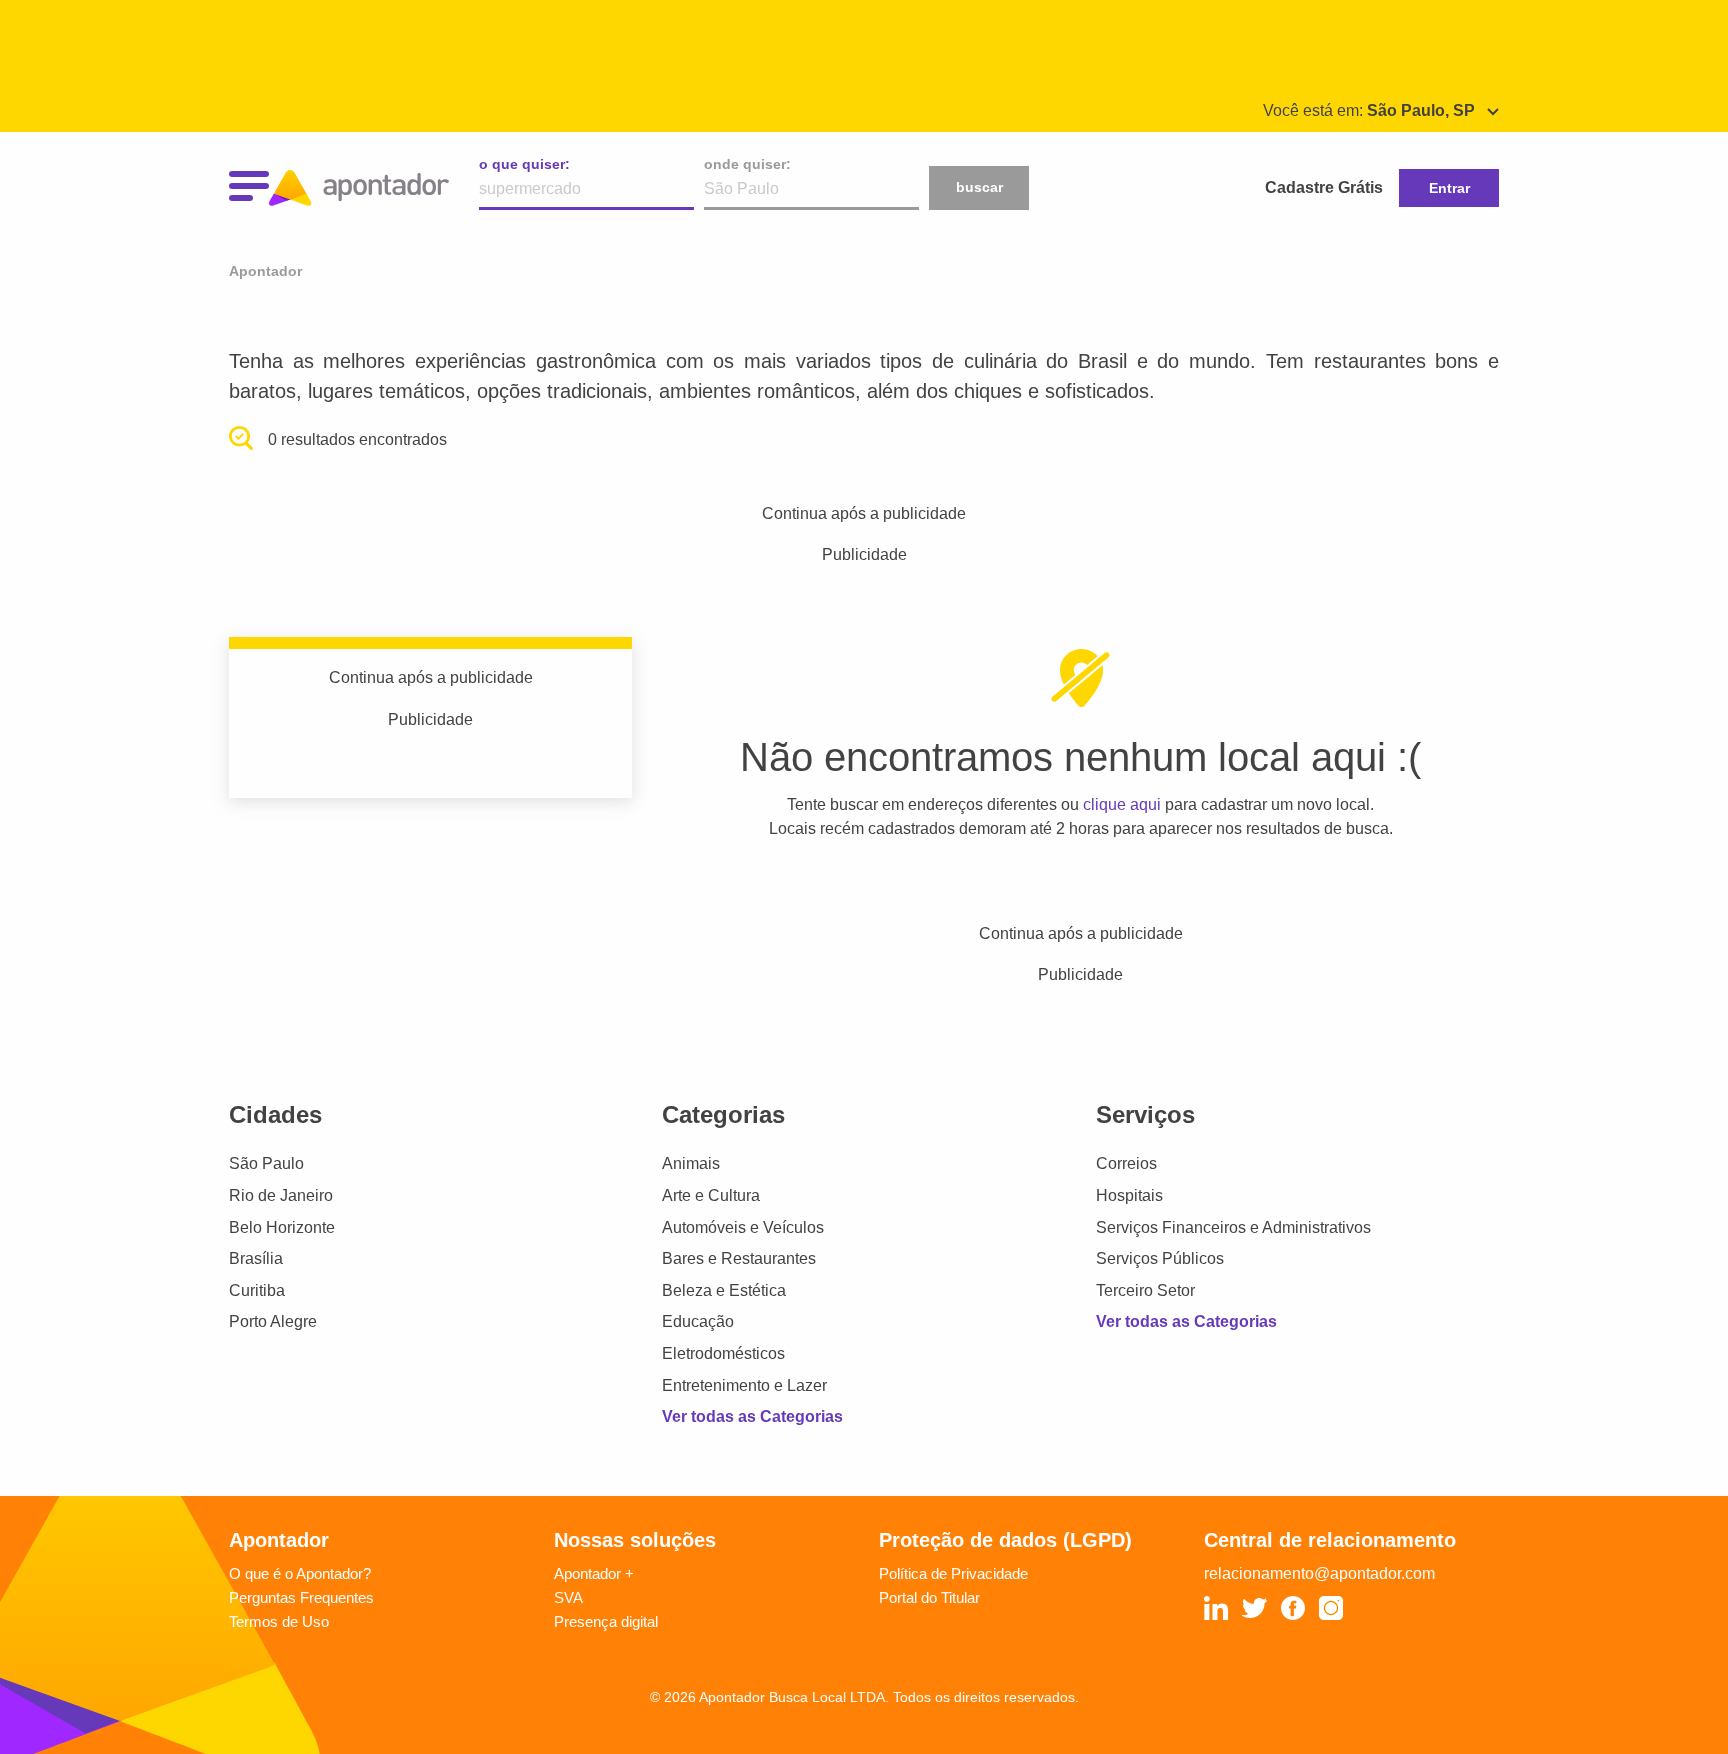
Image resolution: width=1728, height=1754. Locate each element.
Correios (1126, 1163)
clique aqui (1122, 804)
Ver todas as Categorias (752, 1416)
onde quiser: (747, 164)
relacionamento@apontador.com (1319, 1573)
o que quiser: (524, 164)
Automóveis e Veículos (743, 1227)
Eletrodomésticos (723, 1353)
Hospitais (1129, 1195)
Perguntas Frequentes (301, 1597)
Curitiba (257, 1290)
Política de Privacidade (953, 1573)
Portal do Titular (929, 1597)
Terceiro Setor (1145, 1290)
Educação (698, 1321)
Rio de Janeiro (281, 1195)
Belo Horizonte (282, 1227)
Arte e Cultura (711, 1195)
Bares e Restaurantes (739, 1258)
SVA (568, 1597)
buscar (979, 187)
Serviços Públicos (1160, 1258)
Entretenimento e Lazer (744, 1385)
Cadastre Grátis (1324, 187)
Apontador (265, 271)
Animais (691, 1163)
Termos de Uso (279, 1621)
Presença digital (606, 1621)
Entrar (1449, 188)
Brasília (256, 1258)
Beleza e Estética (724, 1290)
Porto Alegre (273, 1321)
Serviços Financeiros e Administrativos (1233, 1227)
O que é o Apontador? (300, 1573)
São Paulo (266, 1163)
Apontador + (594, 1573)
